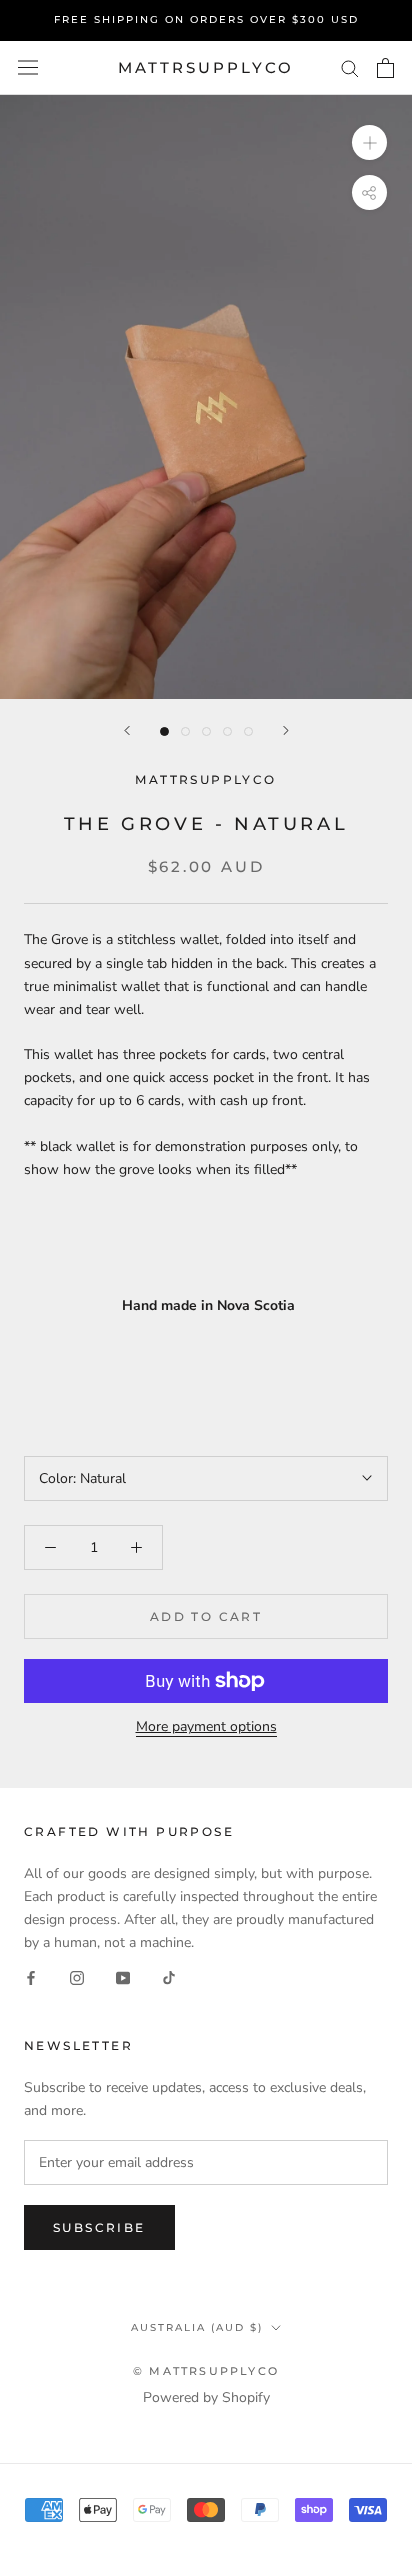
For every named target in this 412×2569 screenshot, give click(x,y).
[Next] (286, 730)
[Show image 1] (164, 731)
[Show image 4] (227, 731)
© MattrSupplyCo (206, 2371)
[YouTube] (123, 1976)
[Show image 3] (206, 731)
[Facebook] (31, 1976)
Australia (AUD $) (197, 2327)
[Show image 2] (185, 731)
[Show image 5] (248, 731)
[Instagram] (77, 1976)
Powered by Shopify (206, 2397)
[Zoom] (369, 142)
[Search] (350, 67)
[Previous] (127, 730)
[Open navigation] (28, 67)
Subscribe (99, 2227)
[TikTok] (169, 1976)
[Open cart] (385, 68)
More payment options (206, 1726)
